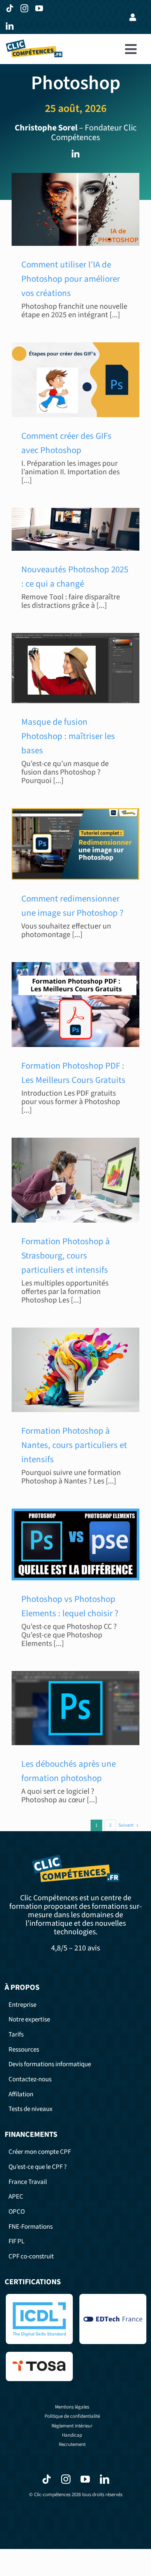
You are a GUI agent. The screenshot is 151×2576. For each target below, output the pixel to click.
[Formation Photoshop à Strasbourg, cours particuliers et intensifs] (75, 1180)
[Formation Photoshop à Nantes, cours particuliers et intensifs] (75, 1370)
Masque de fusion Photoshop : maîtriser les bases (68, 736)
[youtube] (41, 8)
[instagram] (26, 8)
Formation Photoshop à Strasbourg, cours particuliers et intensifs (66, 1256)
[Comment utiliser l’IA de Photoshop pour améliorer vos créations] (75, 209)
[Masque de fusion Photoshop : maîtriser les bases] (75, 668)
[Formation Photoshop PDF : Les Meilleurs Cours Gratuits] (75, 1005)
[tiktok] (11, 8)
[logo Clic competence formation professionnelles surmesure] (34, 43)
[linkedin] (11, 26)
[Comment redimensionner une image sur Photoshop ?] (75, 844)
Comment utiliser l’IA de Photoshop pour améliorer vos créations (71, 279)
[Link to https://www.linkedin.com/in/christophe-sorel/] (75, 154)
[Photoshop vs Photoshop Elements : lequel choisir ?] (75, 1544)
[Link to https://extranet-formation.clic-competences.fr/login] (133, 17)
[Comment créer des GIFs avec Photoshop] (75, 380)
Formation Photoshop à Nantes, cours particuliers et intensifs (74, 1445)
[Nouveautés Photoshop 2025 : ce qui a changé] (75, 529)
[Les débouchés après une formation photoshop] (75, 1708)
